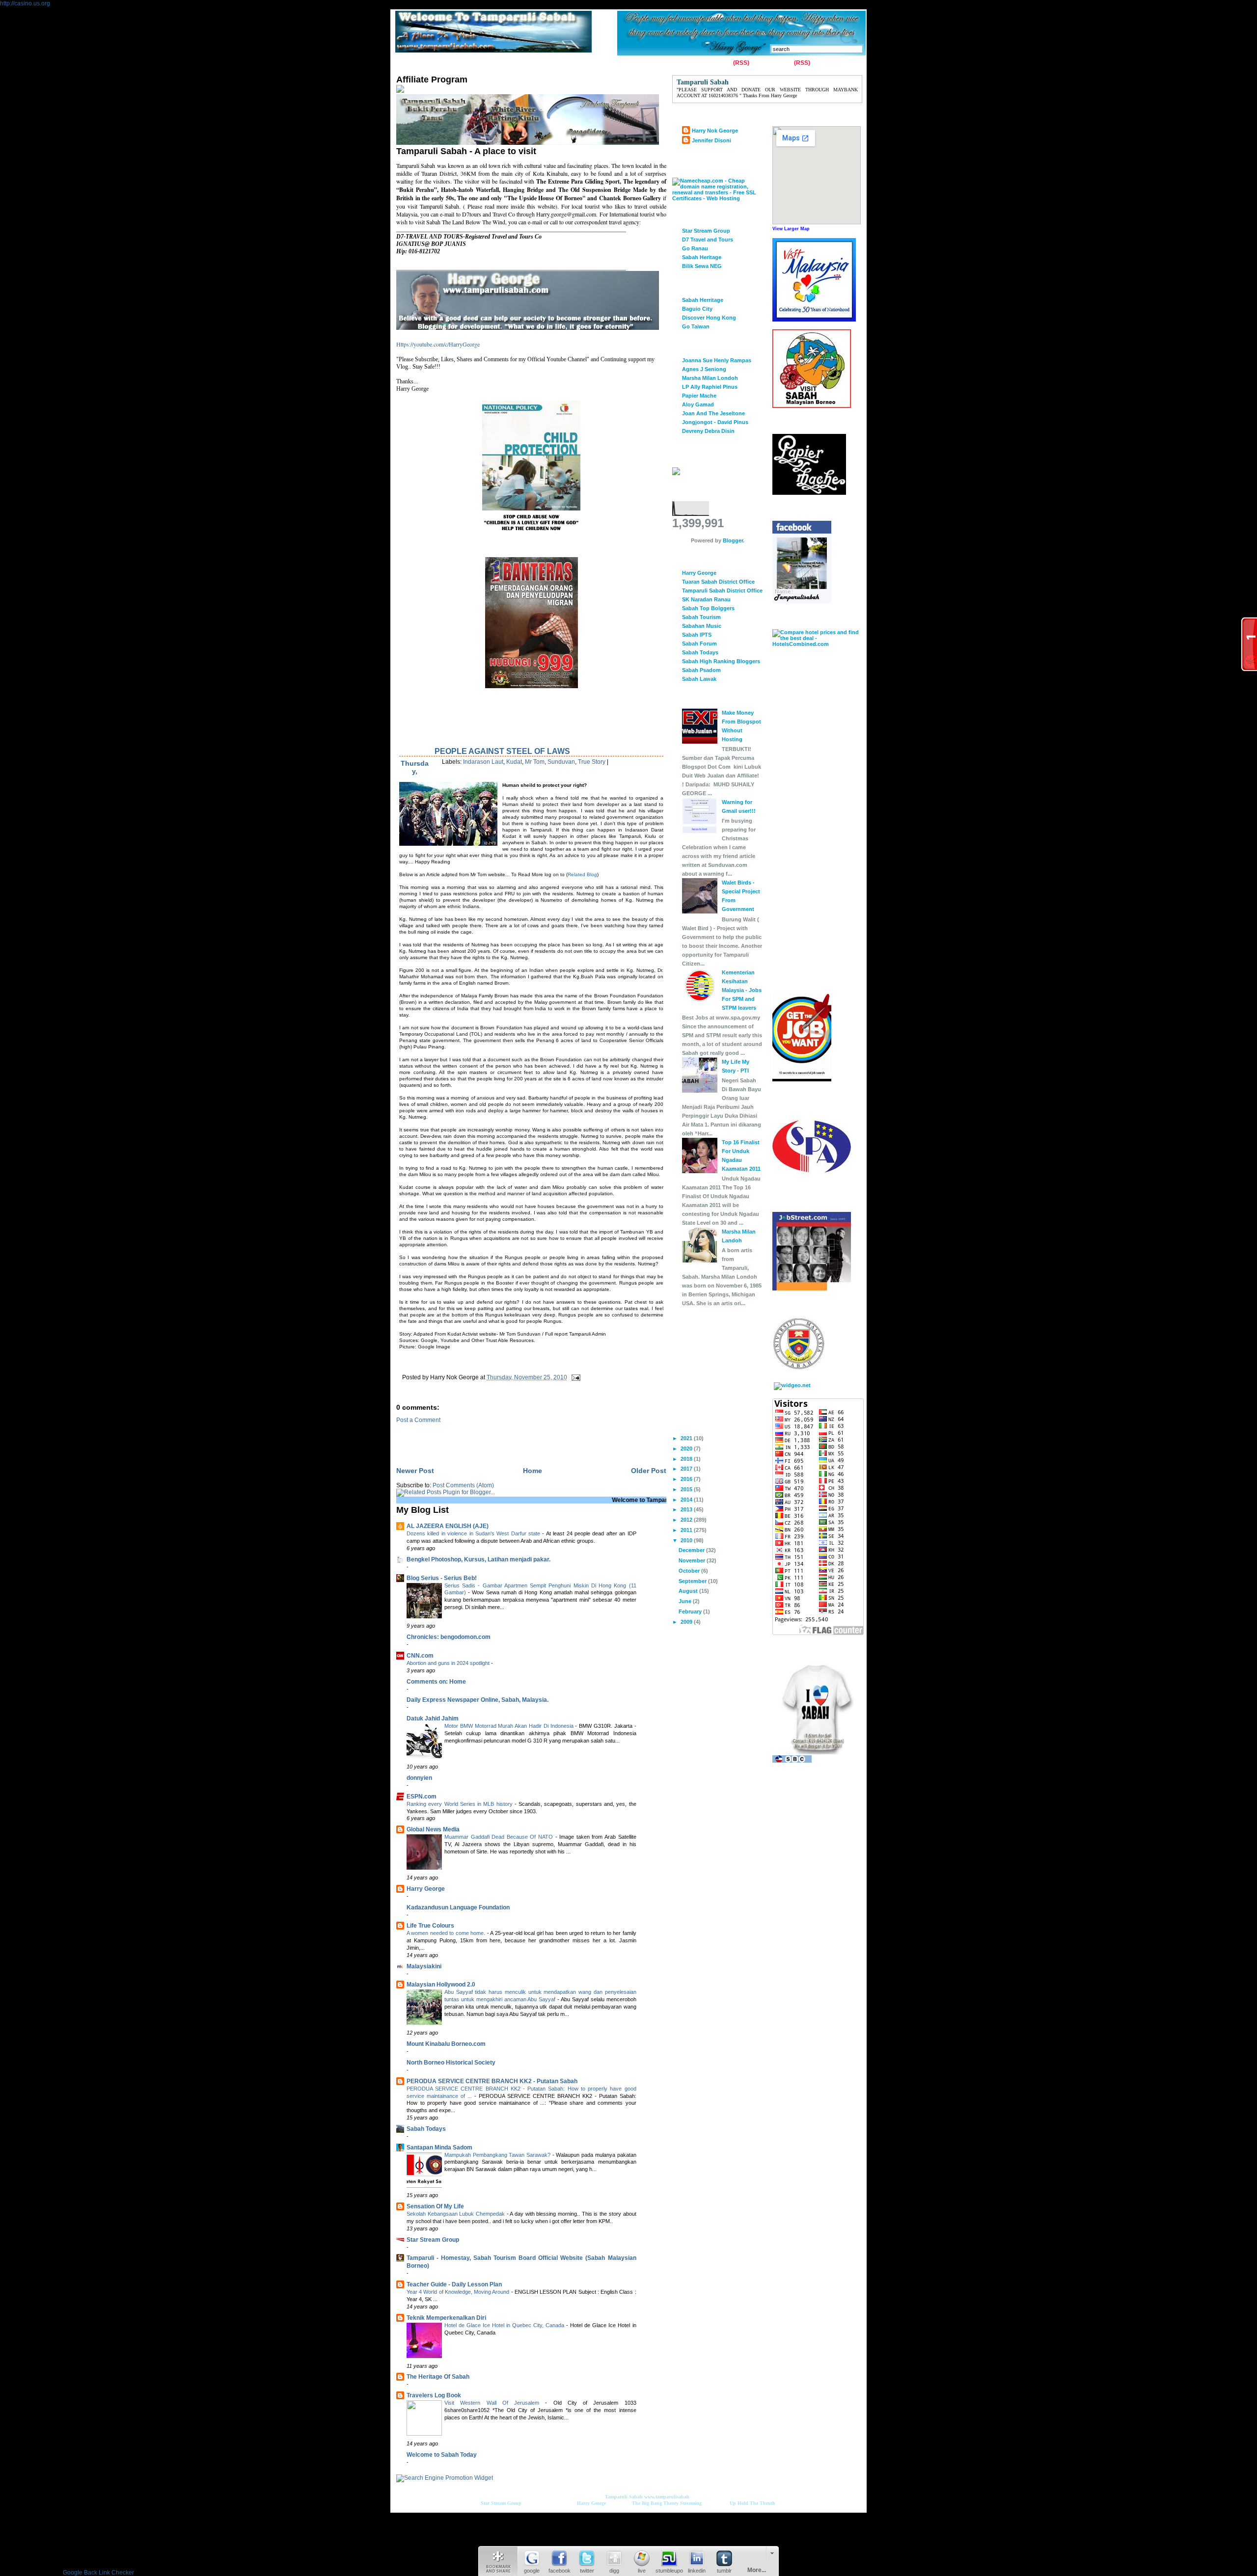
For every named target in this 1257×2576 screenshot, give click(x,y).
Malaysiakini (424, 1966)
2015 (687, 1489)
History (509, 63)
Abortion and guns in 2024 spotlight (449, 1663)
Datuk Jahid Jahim (433, 1718)
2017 (687, 1469)
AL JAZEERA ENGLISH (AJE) (448, 1526)
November (693, 1560)
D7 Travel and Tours (708, 240)
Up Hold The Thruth (752, 2503)
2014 (687, 1500)
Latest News (604, 63)
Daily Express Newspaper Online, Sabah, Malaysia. (478, 1700)
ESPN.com (422, 1797)
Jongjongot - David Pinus (715, 422)
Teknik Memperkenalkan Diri (446, 2318)
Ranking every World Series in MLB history (461, 1804)
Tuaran (540, 63)
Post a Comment (418, 1420)
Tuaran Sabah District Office (718, 582)
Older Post (649, 1471)
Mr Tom (535, 762)
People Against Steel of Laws (502, 751)
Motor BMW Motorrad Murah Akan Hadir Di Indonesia (510, 1726)
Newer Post (415, 1471)
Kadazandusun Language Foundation (458, 1907)
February (691, 1611)
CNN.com (420, 1656)
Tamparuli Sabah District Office (722, 590)
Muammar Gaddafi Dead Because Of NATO (500, 1837)
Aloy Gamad (698, 404)
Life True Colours (430, 1926)
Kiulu (568, 63)
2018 (687, 1459)
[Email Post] (574, 1377)
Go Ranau (695, 248)
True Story (592, 762)
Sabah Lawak (699, 679)
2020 (687, 1449)
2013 (687, 1509)
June (686, 1601)
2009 (687, 1622)
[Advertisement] (511, 1438)
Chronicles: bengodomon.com (449, 1637)
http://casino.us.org (25, 3)
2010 (687, 1540)
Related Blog (582, 874)
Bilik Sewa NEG (702, 266)
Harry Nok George (715, 131)
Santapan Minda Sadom (439, 2147)
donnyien (419, 1778)
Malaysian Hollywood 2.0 (441, 1985)
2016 (687, 1479)
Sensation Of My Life (435, 2206)
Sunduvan (561, 762)
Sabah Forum (699, 644)
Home (407, 63)
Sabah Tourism (701, 617)
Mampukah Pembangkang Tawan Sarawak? (498, 2155)
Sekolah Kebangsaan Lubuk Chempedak (457, 2214)
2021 (687, 1438)
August (689, 1591)
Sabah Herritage (703, 300)
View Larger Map (791, 229)
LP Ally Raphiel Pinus (710, 387)
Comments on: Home (436, 1682)
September (693, 1581)
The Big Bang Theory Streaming (667, 2503)
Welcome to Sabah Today (442, 2455)
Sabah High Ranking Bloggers (721, 661)
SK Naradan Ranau (706, 599)
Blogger (733, 540)
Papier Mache (699, 396)
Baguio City (697, 309)
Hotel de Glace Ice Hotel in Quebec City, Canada (505, 2325)
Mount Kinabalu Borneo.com (446, 2044)
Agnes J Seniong (704, 369)
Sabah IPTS (697, 635)
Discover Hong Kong (709, 318)
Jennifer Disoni (711, 140)
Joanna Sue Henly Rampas (717, 360)
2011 (687, 1530)
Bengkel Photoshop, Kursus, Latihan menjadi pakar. (478, 1559)
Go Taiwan (696, 326)
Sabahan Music (702, 626)
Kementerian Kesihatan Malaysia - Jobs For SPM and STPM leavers (742, 990)
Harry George (426, 1889)
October (690, 1571)
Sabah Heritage (702, 257)
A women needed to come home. (447, 1933)
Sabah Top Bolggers (708, 608)
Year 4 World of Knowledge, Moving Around (459, 2292)
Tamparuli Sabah (624, 2497)
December (692, 1550)
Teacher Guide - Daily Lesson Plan (454, 2284)
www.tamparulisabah (667, 2497)
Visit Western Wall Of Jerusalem (495, 2403)
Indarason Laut (483, 762)
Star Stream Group (433, 2240)
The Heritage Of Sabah (438, 2377)
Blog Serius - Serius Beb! (442, 1578)
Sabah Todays (426, 2129)
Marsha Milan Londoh (710, 378)
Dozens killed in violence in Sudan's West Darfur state (474, 1533)
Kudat (514, 762)
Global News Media (433, 1829)
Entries (722, 63)
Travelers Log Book (434, 2395)
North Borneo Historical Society (451, 2063)
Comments (777, 63)
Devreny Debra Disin (708, 431)
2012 (687, 1520)
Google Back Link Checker (98, 2573)
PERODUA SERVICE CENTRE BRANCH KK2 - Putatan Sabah (492, 2081)
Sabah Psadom (701, 670)
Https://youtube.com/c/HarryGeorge (438, 344)
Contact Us (442, 63)
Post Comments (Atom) (463, 1485)
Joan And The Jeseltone (713, 413)
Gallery (478, 63)
